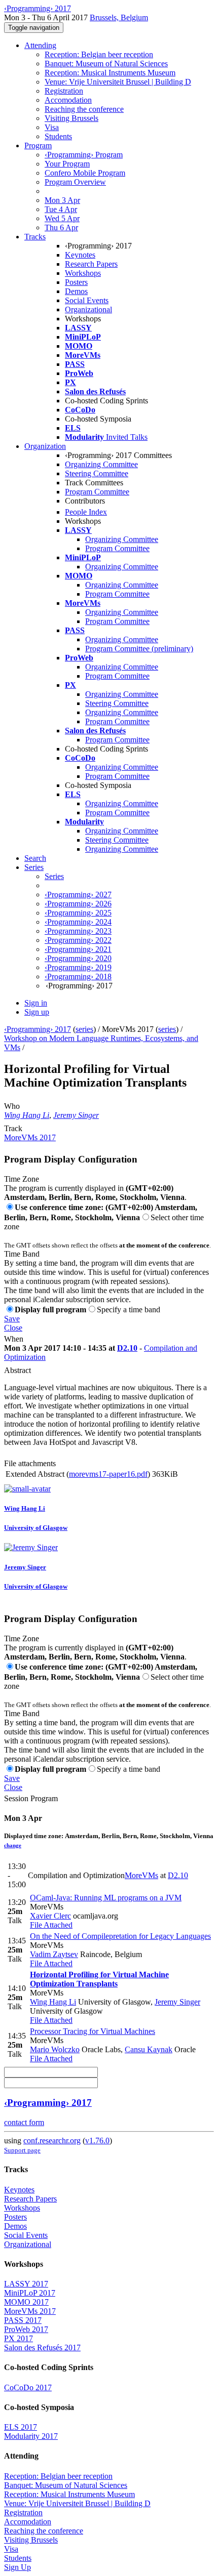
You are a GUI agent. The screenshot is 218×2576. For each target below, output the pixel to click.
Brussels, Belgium (119, 17)
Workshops (83, 273)
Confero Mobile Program (85, 173)
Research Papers (91, 264)
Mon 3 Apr (62, 200)
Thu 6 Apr (61, 227)
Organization (45, 446)
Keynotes (80, 255)
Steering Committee (97, 473)
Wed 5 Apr (62, 218)
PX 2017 (19, 2338)
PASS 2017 (23, 2320)
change (13, 1845)
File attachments (30, 1463)
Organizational (88, 309)
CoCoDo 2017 (28, 2387)
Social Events (87, 300)
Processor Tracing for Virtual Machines (93, 2031)
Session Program (31, 1798)
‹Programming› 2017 (38, 1029)
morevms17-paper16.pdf (108, 1474)
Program (38, 146)
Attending (40, 45)
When (14, 1339)
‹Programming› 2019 (78, 967)
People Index (86, 512)
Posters (76, 282)
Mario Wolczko (55, 2049)
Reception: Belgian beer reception (99, 54)
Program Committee (97, 492)
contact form (24, 2122)
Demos (76, 291)
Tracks (35, 237)
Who (12, 1106)
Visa (52, 127)
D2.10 (127, 1348)
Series (54, 876)
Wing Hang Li (27, 1115)
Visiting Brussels (71, 118)
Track (13, 1128)
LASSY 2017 (26, 2284)
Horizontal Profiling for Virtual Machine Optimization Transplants (99, 1979)
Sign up (37, 1012)
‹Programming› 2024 (78, 922)
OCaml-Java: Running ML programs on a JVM (106, 1898)
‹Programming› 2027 (78, 895)
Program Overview (75, 182)
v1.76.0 (97, 2141)
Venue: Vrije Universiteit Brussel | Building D (118, 82)
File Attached (51, 1925)
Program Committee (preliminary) (139, 649)
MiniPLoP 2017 (30, 2293)
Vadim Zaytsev (54, 1954)
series (84, 1029)
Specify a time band (129, 1310)
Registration (64, 91)
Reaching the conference (84, 109)
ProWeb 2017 (26, 2329)
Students (58, 136)
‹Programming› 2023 (78, 931)
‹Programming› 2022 (78, 940)
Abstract (17, 1370)
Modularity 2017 (31, 2436)
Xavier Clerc (50, 1916)
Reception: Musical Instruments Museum (110, 73)
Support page (22, 2150)
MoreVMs (141, 1875)
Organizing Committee (101, 464)
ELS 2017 (21, 2427)
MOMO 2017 (26, 2302)
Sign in (36, 1003)
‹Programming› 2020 (78, 958)
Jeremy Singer (76, 1115)
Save (12, 1319)
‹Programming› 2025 (78, 913)
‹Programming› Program (84, 155)
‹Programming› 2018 (78, 977)
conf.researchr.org (52, 2141)
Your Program (67, 164)
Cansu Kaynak (149, 2049)
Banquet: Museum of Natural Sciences (106, 64)
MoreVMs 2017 (30, 1137)
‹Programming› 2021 (78, 949)
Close (13, 1328)
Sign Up (17, 2567)
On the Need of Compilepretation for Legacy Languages (120, 1936)
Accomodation (68, 100)
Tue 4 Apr (61, 209)
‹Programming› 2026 (78, 904)
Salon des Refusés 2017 (42, 2348)
